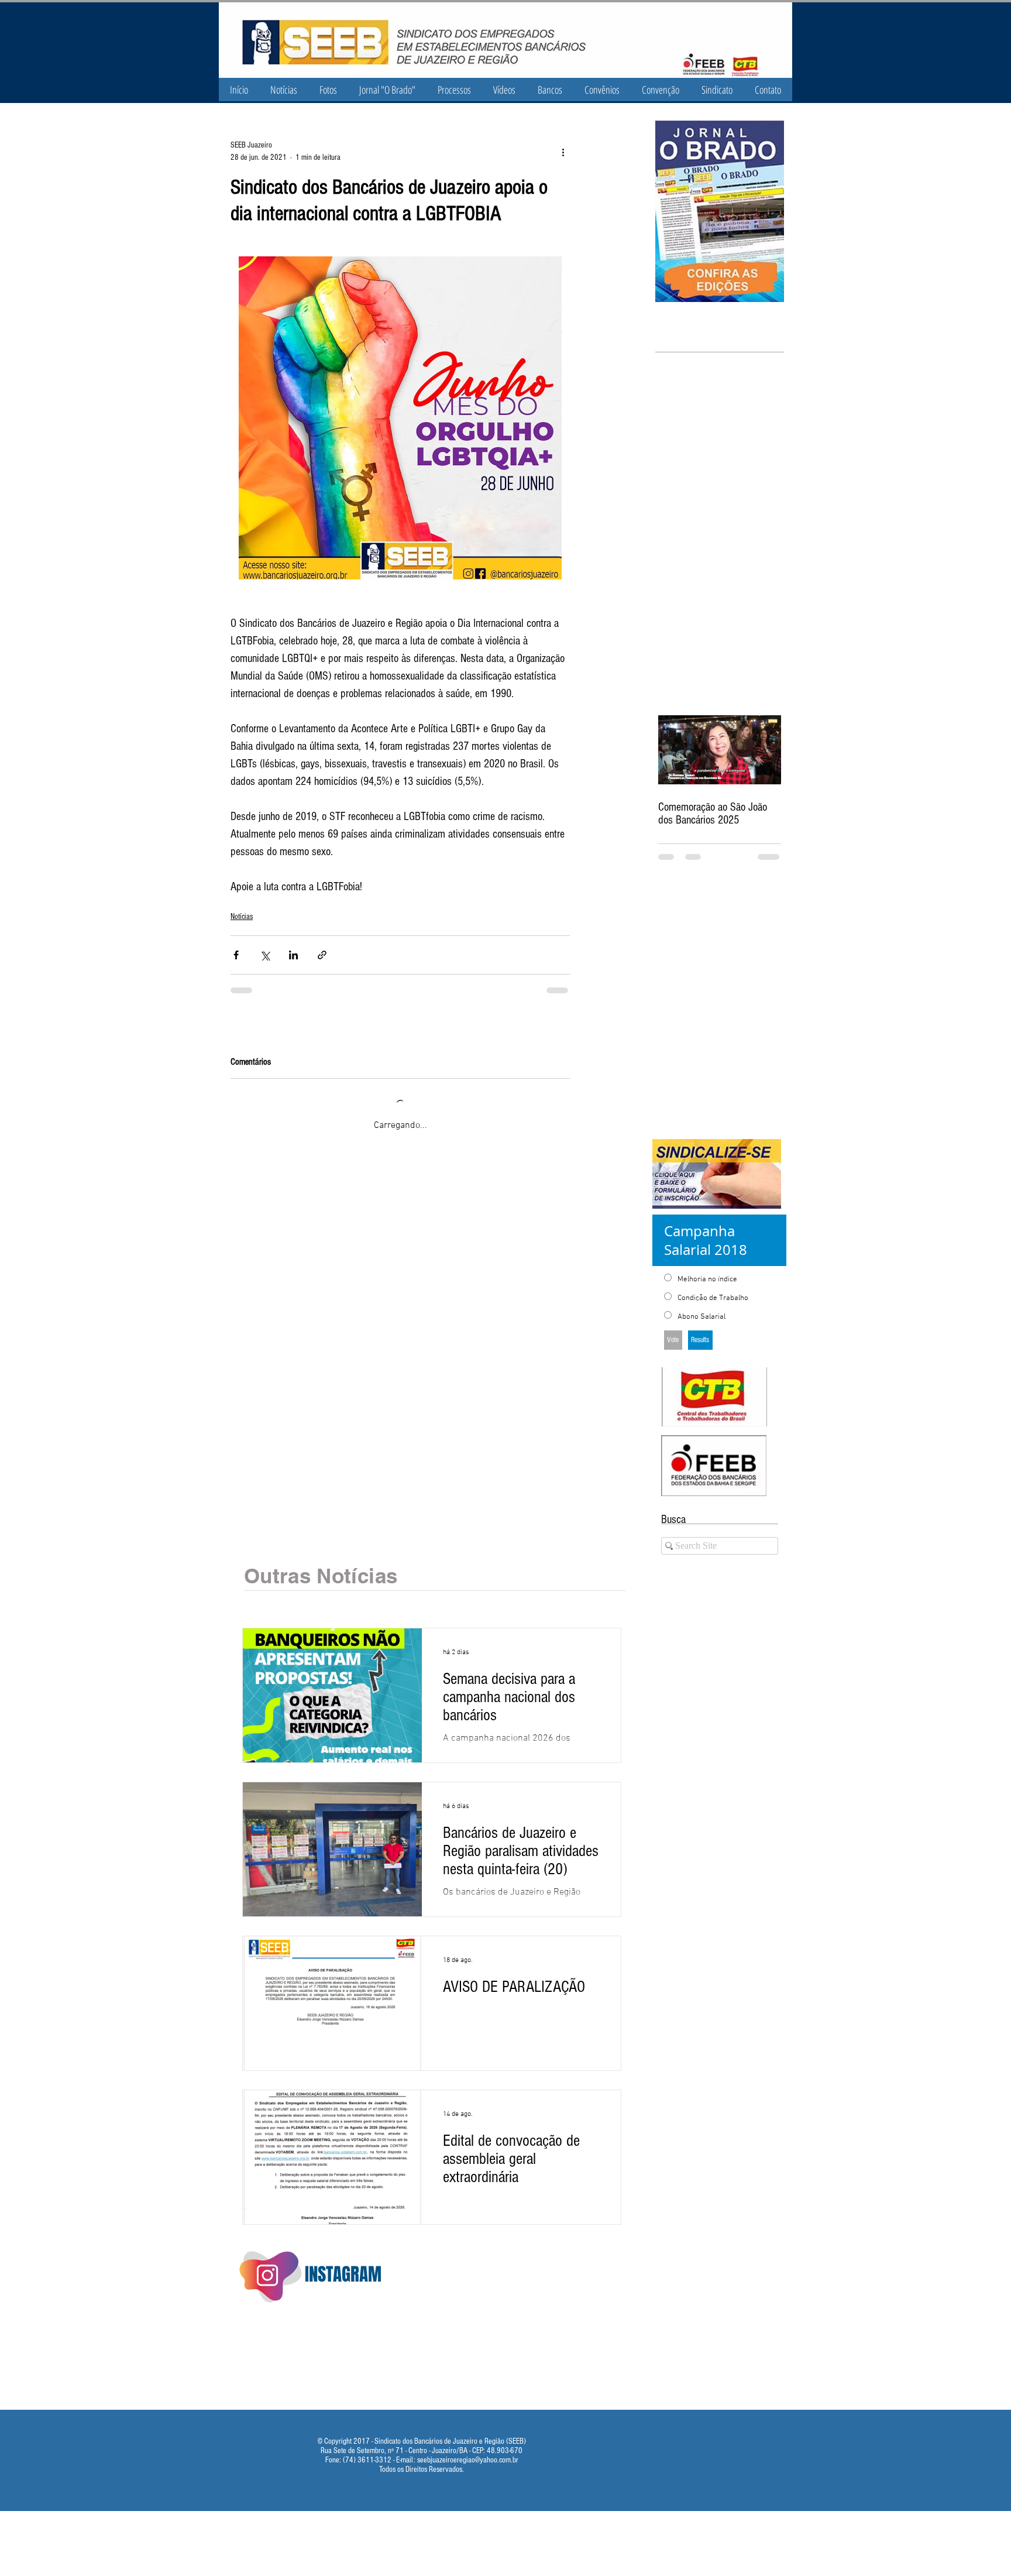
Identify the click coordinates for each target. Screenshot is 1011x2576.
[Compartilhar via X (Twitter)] (265, 955)
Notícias (242, 917)
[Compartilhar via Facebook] (236, 955)
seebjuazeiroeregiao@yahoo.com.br (468, 2447)
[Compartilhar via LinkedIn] (293, 955)
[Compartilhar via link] (322, 955)
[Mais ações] (563, 152)
